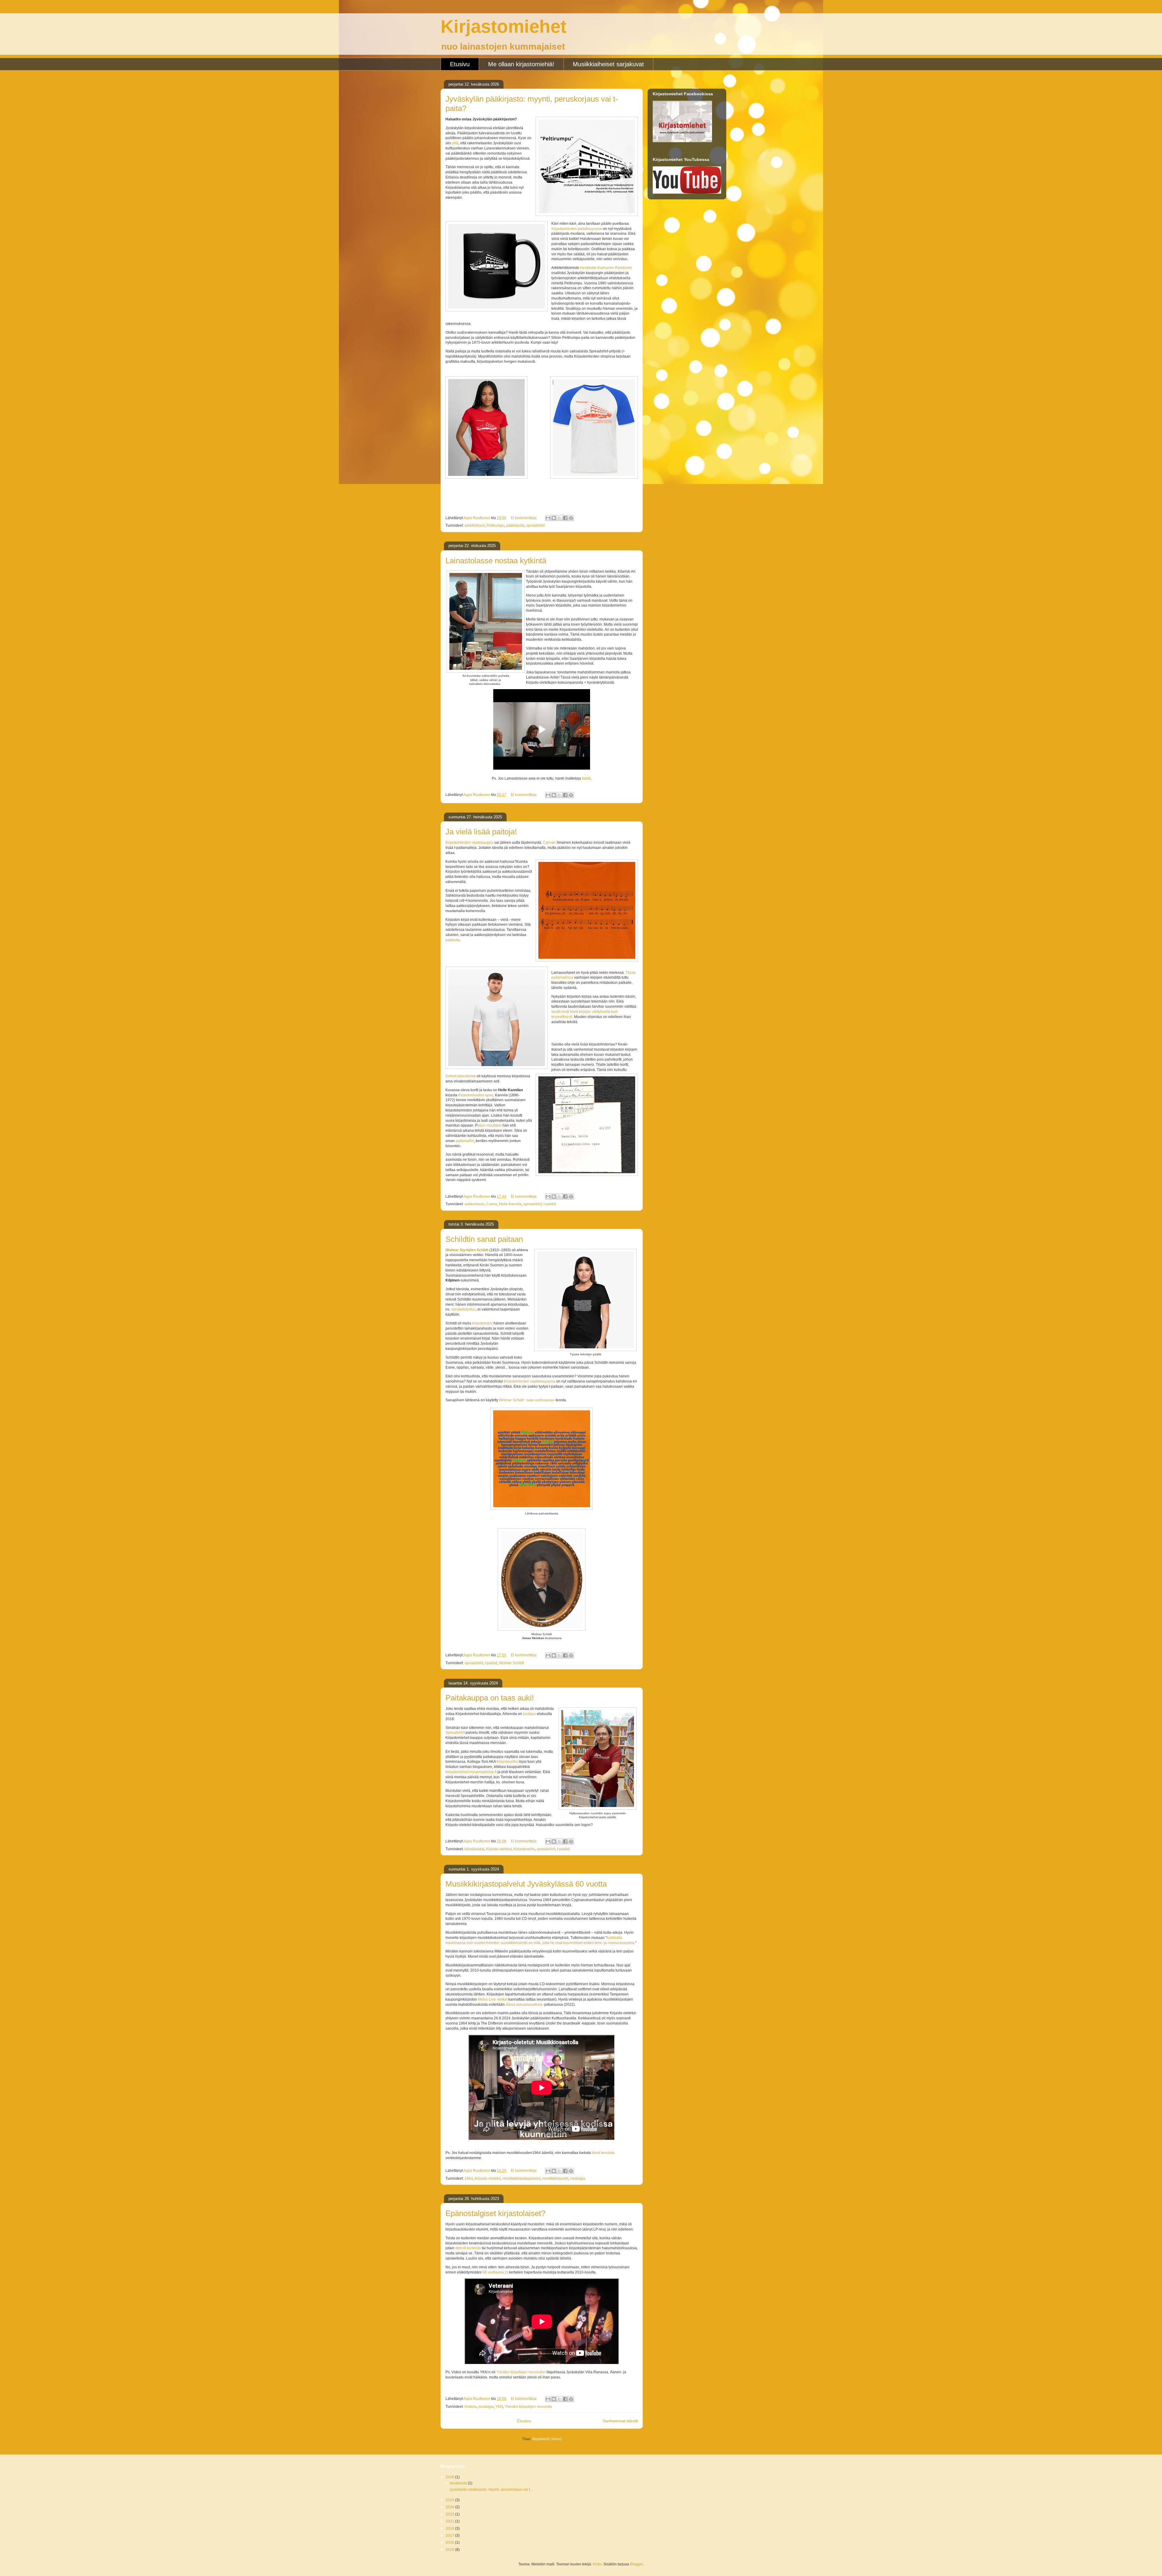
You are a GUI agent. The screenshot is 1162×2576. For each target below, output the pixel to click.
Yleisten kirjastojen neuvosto (528, 2407)
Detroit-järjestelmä (461, 1076)
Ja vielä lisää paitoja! (481, 832)
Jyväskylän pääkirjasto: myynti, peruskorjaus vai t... (491, 2489)
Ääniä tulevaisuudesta (524, 2005)
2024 (450, 2507)
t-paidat (550, 1204)
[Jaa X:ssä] (560, 518)
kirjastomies (482, 1323)
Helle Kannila (510, 1204)
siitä (455, 143)
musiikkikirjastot (555, 2178)
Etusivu (460, 64)
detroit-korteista (468, 2248)
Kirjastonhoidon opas (476, 1095)
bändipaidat (474, 1849)
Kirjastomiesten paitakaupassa (577, 229)
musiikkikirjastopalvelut (521, 2178)
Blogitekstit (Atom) (547, 2439)
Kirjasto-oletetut (499, 1849)
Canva (492, 1204)
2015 (450, 2550)
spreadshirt (535, 525)
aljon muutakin (490, 1125)
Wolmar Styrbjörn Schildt (467, 1250)
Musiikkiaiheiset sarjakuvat (608, 64)
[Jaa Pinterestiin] (571, 518)
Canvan (549, 843)
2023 (450, 2514)
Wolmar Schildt (511, 1663)
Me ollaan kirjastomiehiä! (521, 64)
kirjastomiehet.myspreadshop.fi (471, 1772)
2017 (450, 2535)
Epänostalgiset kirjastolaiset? (495, 2213)
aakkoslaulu (474, 1204)
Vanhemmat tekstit (620, 2421)
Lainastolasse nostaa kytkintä (496, 561)
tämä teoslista (603, 2153)
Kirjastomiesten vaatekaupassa (530, 1381)
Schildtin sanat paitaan (484, 1239)
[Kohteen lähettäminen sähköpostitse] (548, 518)
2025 (450, 2500)
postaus (529, 1714)
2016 (450, 2542)
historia (471, 2407)
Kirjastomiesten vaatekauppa (469, 843)
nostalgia (578, 2178)
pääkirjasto (515, 525)
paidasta (453, 940)
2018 (450, 2529)
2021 (450, 2521)
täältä (586, 778)
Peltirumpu (496, 525)
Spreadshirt (455, 1733)
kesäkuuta (459, 2483)
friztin (597, 2564)
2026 (450, 2477)
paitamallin (465, 1141)
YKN (499, 2407)
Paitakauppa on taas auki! (490, 1698)
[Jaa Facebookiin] (565, 518)
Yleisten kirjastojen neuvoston (521, 2372)
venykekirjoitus (463, 1309)
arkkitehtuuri (475, 525)
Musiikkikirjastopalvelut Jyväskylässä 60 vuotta (526, 1884)
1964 (469, 2178)
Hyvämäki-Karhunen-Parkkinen (606, 268)
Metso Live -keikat (493, 1999)
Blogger (636, 2564)
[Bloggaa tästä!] (554, 518)
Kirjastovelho (507, 1762)
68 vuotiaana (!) (495, 2272)
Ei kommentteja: (524, 518)
